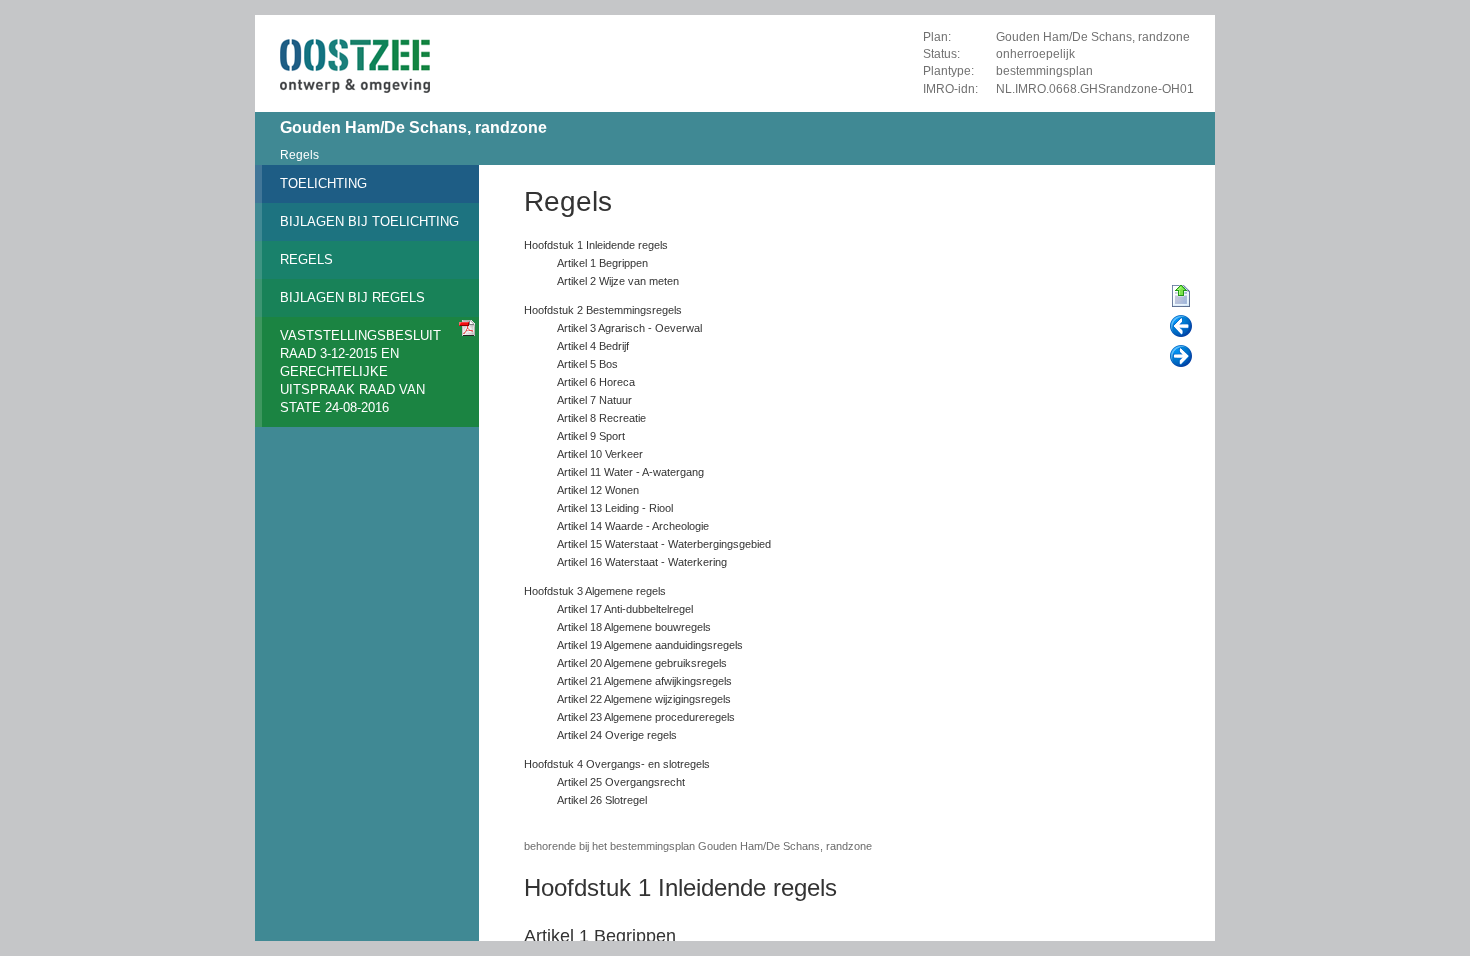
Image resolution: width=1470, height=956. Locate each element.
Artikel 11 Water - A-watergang (630, 472)
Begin (1181, 297)
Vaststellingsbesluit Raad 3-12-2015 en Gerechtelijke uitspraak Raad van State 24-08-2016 (360, 371)
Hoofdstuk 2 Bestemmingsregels (603, 310)
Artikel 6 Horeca (596, 382)
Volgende (1181, 357)
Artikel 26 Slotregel (602, 800)
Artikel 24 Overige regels (617, 735)
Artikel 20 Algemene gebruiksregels (642, 663)
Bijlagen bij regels (352, 297)
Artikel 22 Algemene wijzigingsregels (644, 699)
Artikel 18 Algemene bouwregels (634, 627)
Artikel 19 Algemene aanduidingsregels (650, 645)
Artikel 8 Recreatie (601, 418)
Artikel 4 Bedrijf (593, 346)
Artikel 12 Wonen (598, 490)
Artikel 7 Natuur (594, 400)
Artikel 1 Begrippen (602, 263)
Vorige (1181, 327)
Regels (299, 155)
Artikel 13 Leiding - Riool (615, 508)
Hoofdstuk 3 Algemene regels (595, 591)
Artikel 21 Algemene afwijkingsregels (644, 681)
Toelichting (323, 183)
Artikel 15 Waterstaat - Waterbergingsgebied (664, 544)
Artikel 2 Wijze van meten (618, 281)
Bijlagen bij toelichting (369, 221)
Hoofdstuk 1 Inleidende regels (596, 245)
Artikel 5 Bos (587, 364)
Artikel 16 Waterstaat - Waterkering (642, 562)
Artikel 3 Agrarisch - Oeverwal (629, 328)
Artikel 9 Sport (591, 436)
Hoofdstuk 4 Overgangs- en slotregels (617, 764)
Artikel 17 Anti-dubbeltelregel (625, 609)
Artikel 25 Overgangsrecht (621, 782)
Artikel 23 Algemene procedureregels (646, 717)
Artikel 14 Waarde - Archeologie (633, 526)
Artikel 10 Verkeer (600, 454)
